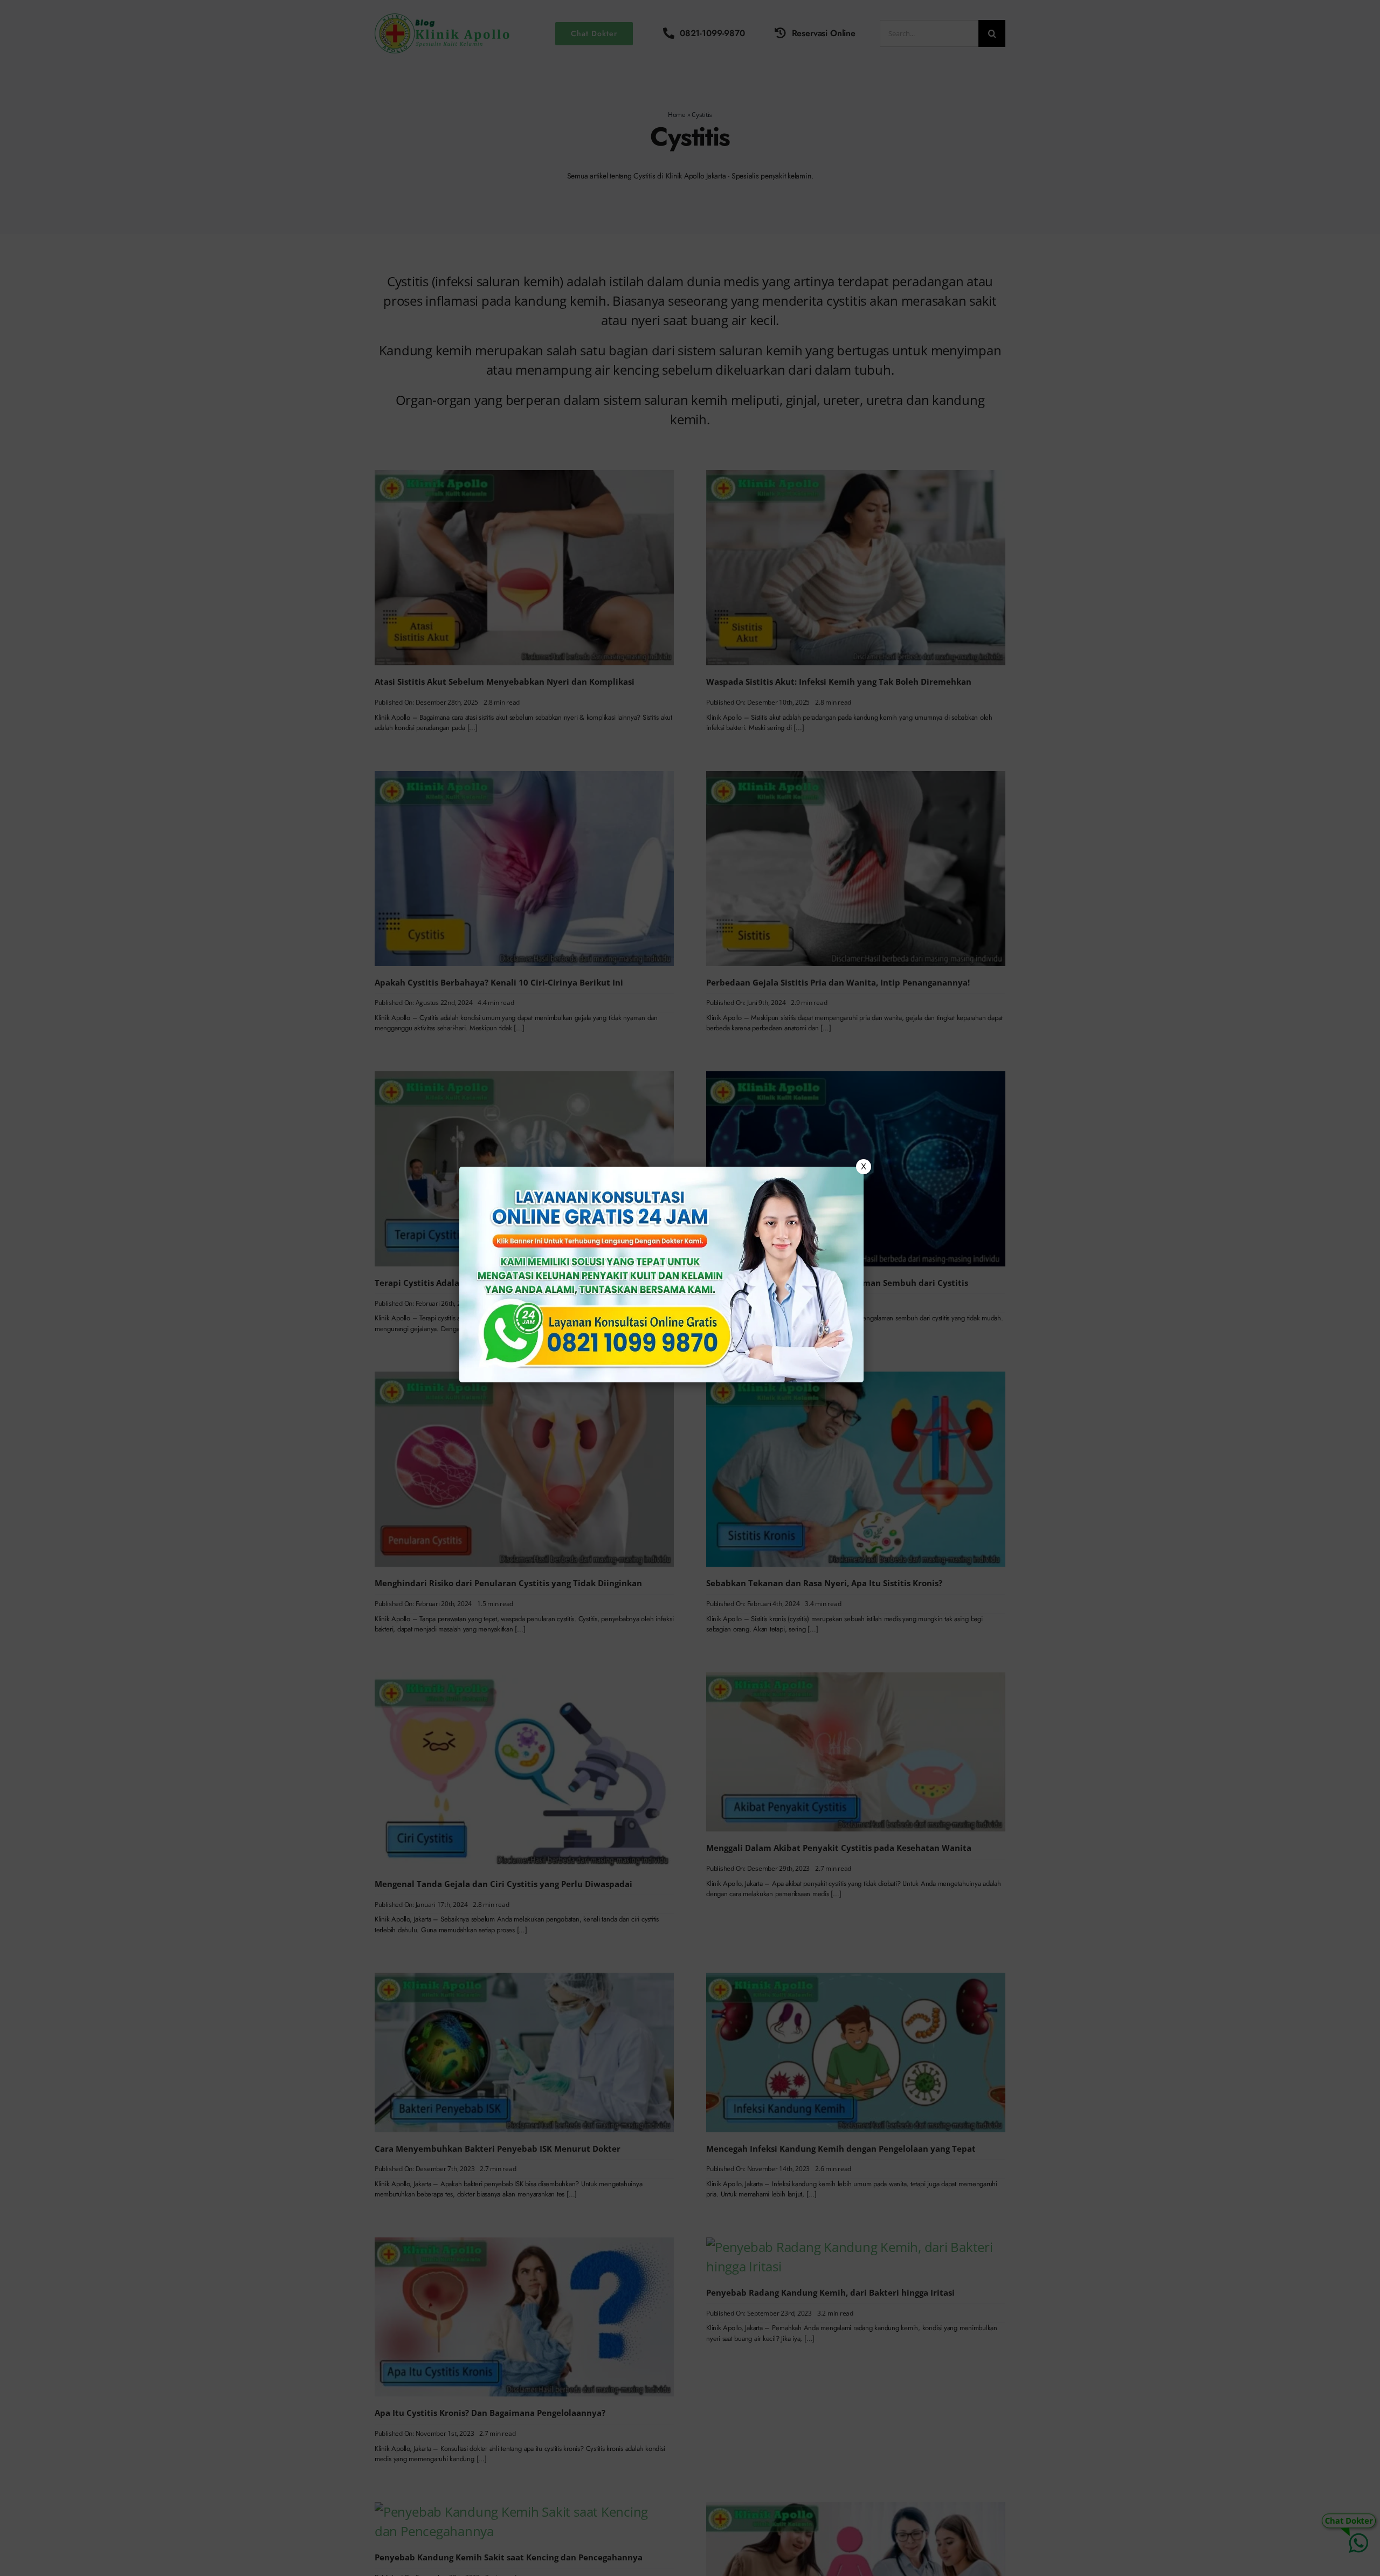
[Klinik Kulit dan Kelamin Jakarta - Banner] (661, 1275)
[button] (690, 1288)
